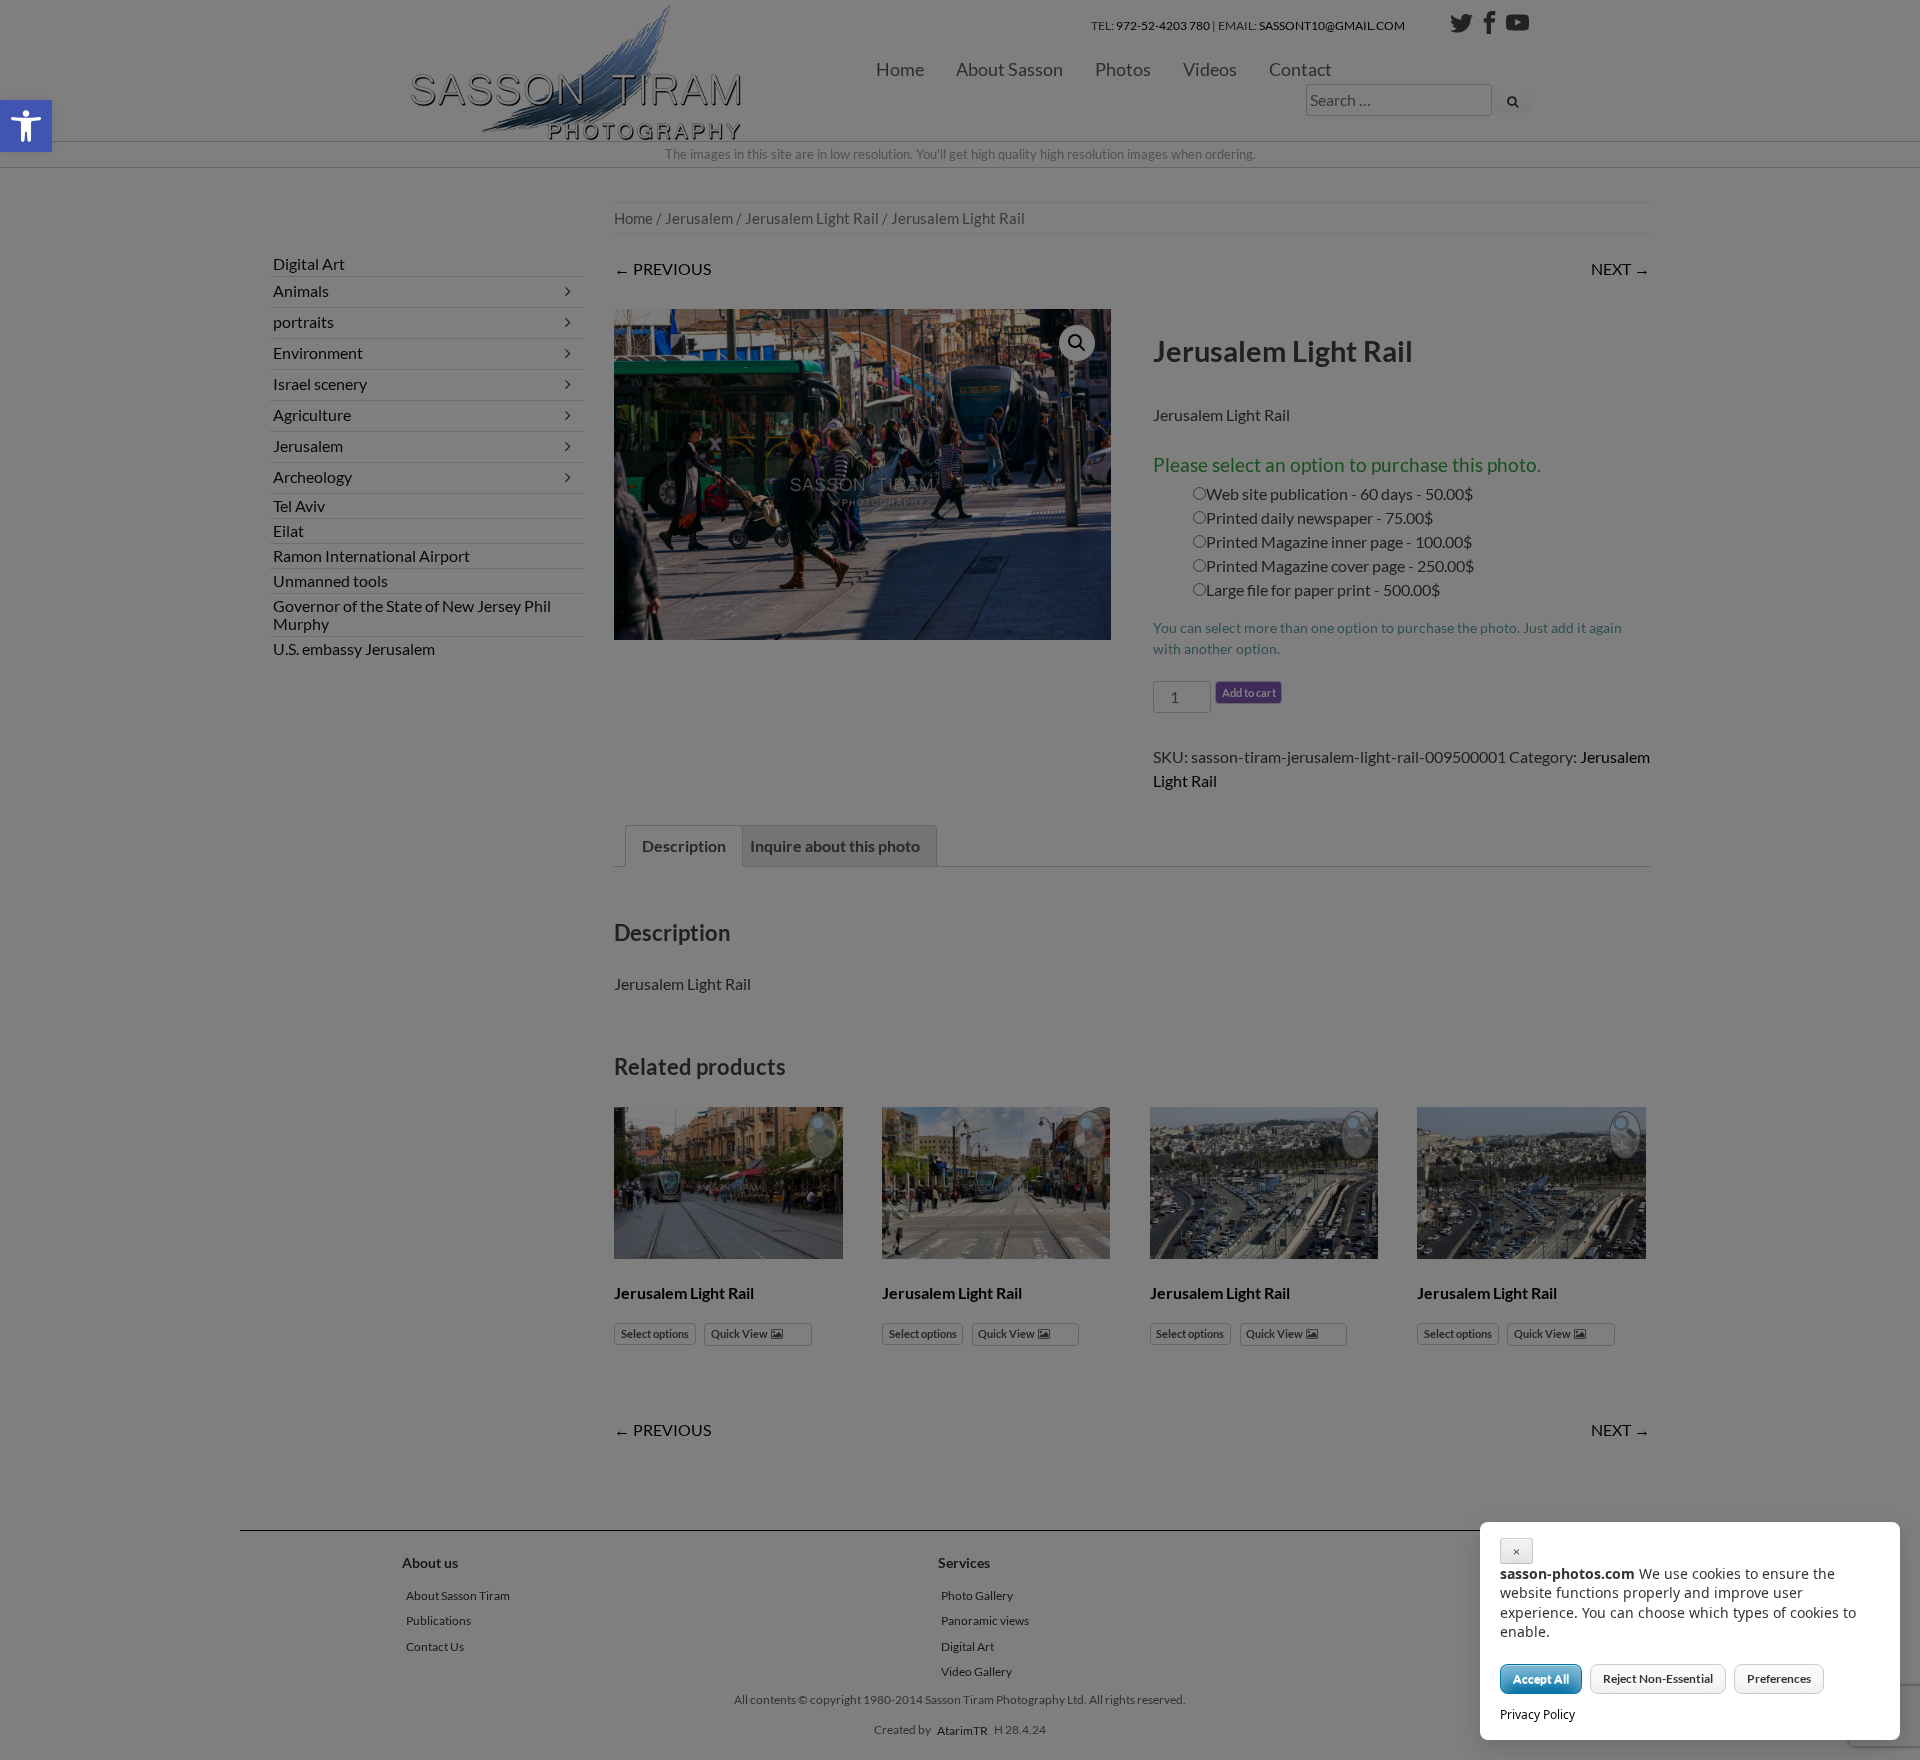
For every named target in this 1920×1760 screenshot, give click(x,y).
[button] (26, 126)
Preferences (1779, 1678)
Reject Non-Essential (1658, 1678)
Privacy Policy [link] (1537, 1714)
